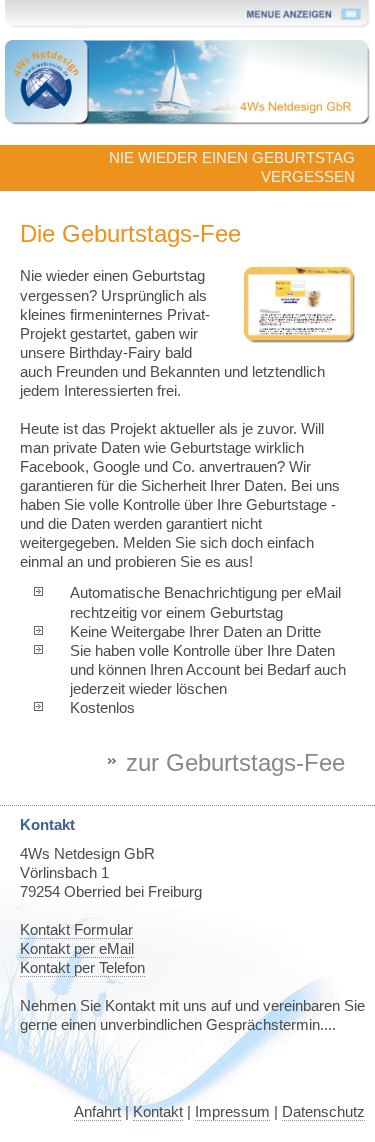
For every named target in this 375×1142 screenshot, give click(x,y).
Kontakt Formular (76, 930)
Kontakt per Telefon (82, 968)
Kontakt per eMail (77, 949)
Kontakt (158, 1112)
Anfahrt (97, 1112)
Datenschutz (323, 1112)
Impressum (232, 1112)
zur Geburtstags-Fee (235, 762)
